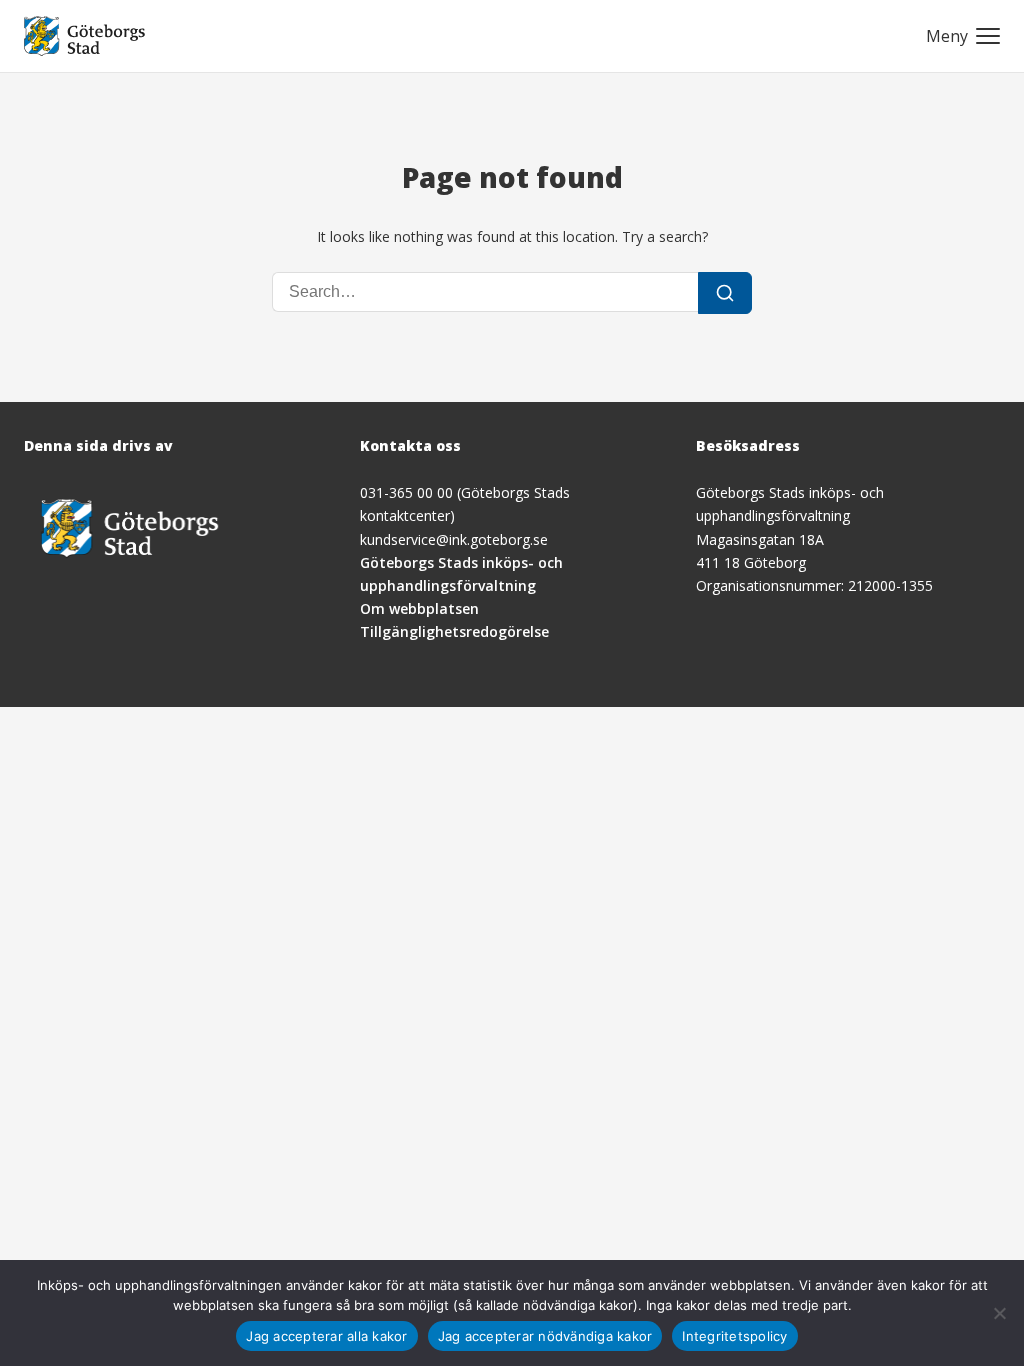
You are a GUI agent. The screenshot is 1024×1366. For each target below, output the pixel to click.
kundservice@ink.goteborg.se (454, 539)
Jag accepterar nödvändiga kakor (545, 1336)
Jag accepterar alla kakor (326, 1336)
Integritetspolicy (734, 1336)
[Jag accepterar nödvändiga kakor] (999, 1313)
